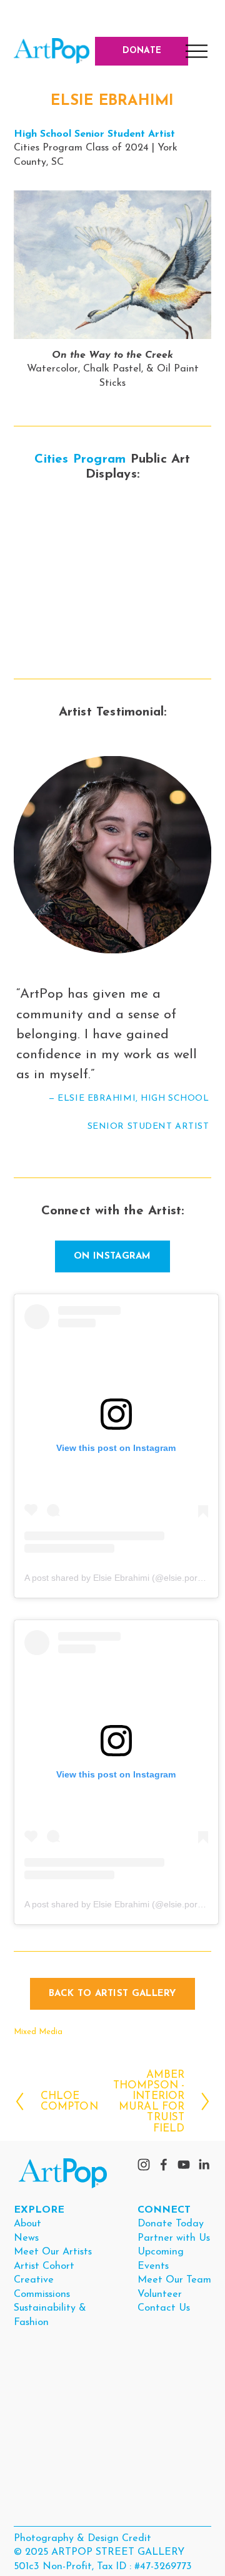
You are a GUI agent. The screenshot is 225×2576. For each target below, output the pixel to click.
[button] (38, 528)
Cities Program (80, 460)
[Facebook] (164, 2165)
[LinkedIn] (204, 2165)
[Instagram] (144, 2165)
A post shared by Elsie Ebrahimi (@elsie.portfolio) (122, 1578)
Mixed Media (38, 2032)
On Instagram (112, 1256)
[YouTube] (184, 2165)
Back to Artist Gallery (112, 1994)
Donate (142, 51)
